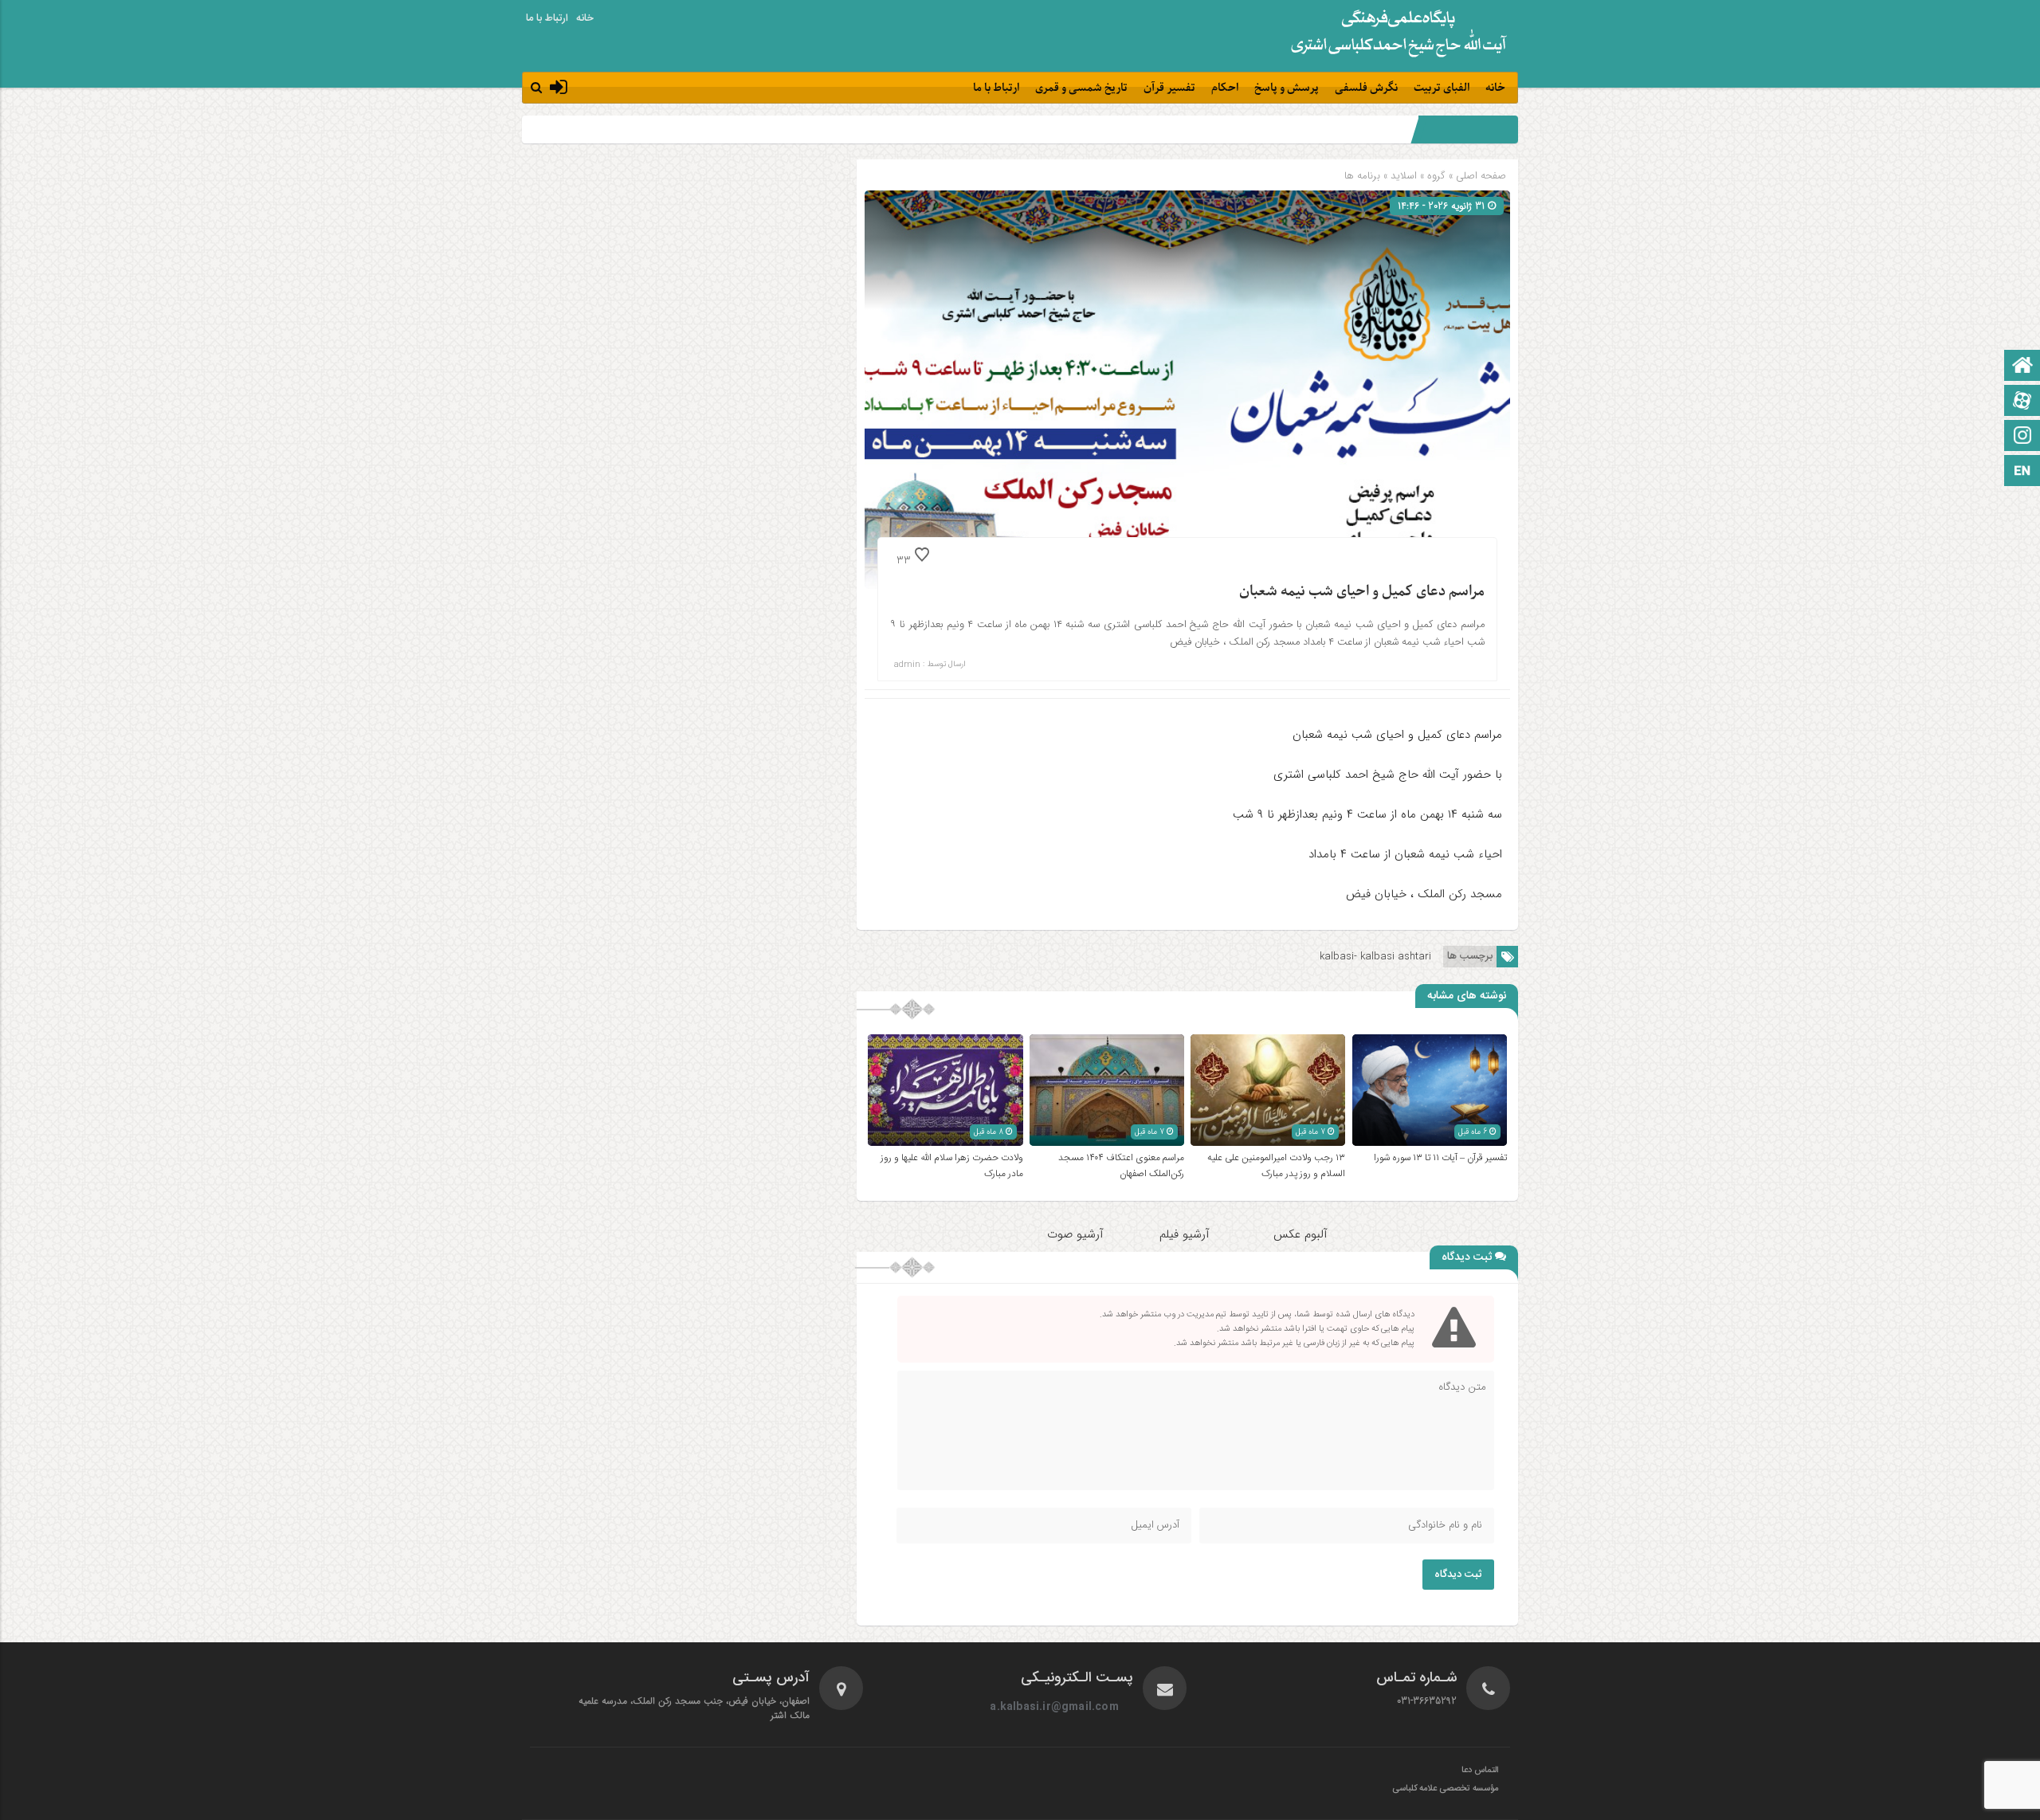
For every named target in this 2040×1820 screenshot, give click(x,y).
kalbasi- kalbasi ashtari (1375, 957)
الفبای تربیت (1442, 88)
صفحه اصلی (1479, 176)
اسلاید (1404, 176)
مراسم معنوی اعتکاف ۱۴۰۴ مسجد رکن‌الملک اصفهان (1121, 1166)
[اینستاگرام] (2022, 437)
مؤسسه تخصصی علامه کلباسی (1445, 1789)
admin (907, 665)
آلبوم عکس (1300, 1234)
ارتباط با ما (547, 18)
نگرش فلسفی (1366, 88)
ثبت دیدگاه (1458, 1575)
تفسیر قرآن (1169, 88)
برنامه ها (1362, 176)
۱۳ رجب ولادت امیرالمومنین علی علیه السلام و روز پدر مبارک (1276, 1166)
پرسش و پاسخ (1287, 88)
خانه (585, 18)
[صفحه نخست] (2022, 367)
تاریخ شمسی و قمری (1081, 88)
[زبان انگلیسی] (2022, 472)
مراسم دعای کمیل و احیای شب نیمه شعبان (1362, 592)
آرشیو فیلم (1187, 1234)
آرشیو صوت (1075, 1234)
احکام (1225, 88)
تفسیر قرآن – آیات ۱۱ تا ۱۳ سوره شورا (1440, 1158)
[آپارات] (2022, 402)
